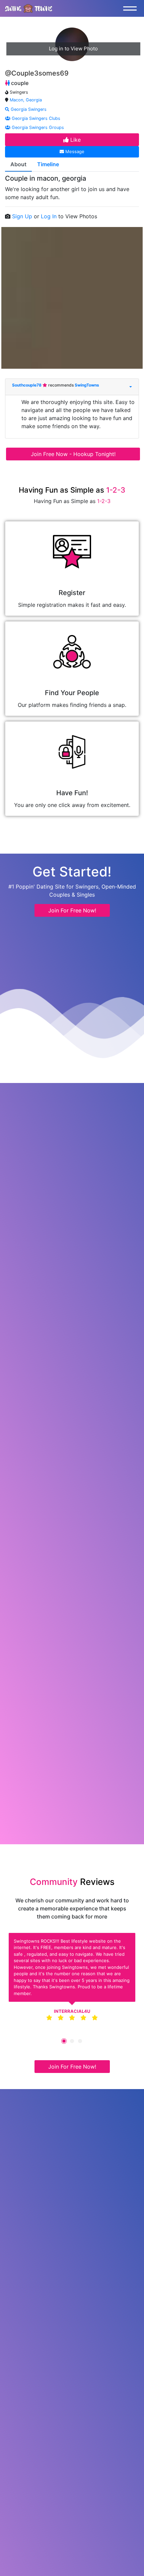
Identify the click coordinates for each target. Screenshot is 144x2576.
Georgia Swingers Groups (37, 127)
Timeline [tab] (48, 164)
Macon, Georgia (26, 100)
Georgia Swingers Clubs (35, 118)
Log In (50, 216)
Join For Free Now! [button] (72, 910)
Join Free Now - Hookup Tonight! (73, 454)
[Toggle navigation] (132, 8)
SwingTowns (87, 385)
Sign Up (23, 216)
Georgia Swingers (28, 109)
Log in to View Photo (73, 49)
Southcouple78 (27, 385)
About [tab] (18, 164)
